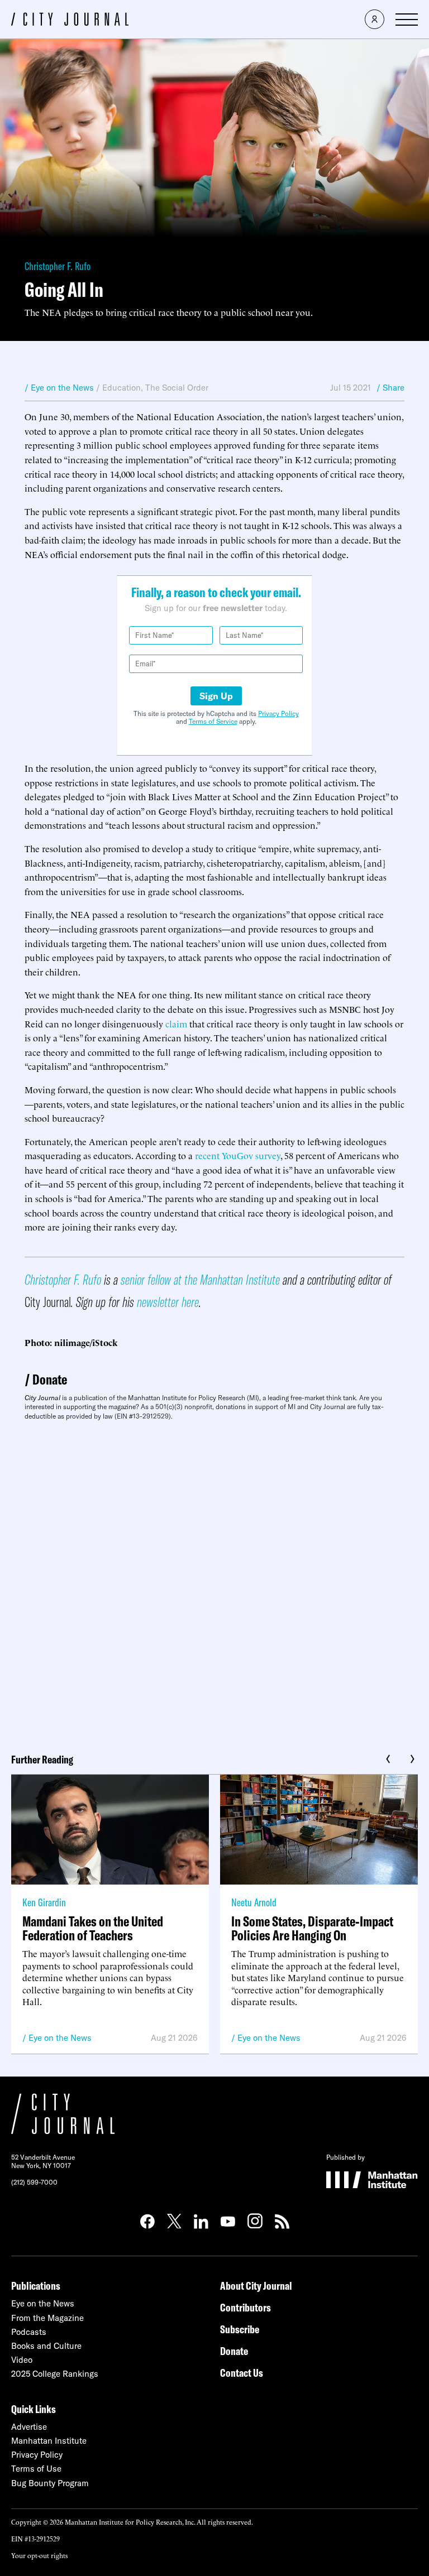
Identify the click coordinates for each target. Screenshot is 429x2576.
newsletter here (168, 1302)
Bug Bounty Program (50, 2483)
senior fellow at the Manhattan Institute (200, 1279)
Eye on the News (60, 2038)
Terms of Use (36, 2469)
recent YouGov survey (238, 1155)
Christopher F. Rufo (58, 266)
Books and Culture (46, 2346)
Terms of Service (213, 721)
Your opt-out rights (39, 2555)
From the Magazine (47, 2318)
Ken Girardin (44, 1902)
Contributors (246, 2307)
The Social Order (177, 388)
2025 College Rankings (55, 2374)
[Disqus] (214, 1583)
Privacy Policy (278, 713)
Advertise (29, 2427)
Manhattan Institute (49, 2441)
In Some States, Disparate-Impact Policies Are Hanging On (312, 1928)
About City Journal (256, 2286)
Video (22, 2360)
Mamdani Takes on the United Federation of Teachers (93, 1928)
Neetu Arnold (254, 1902)
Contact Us (242, 2373)
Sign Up (216, 696)
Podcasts (29, 2332)
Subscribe (240, 2329)
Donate (50, 1379)
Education (121, 388)
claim (176, 1023)
